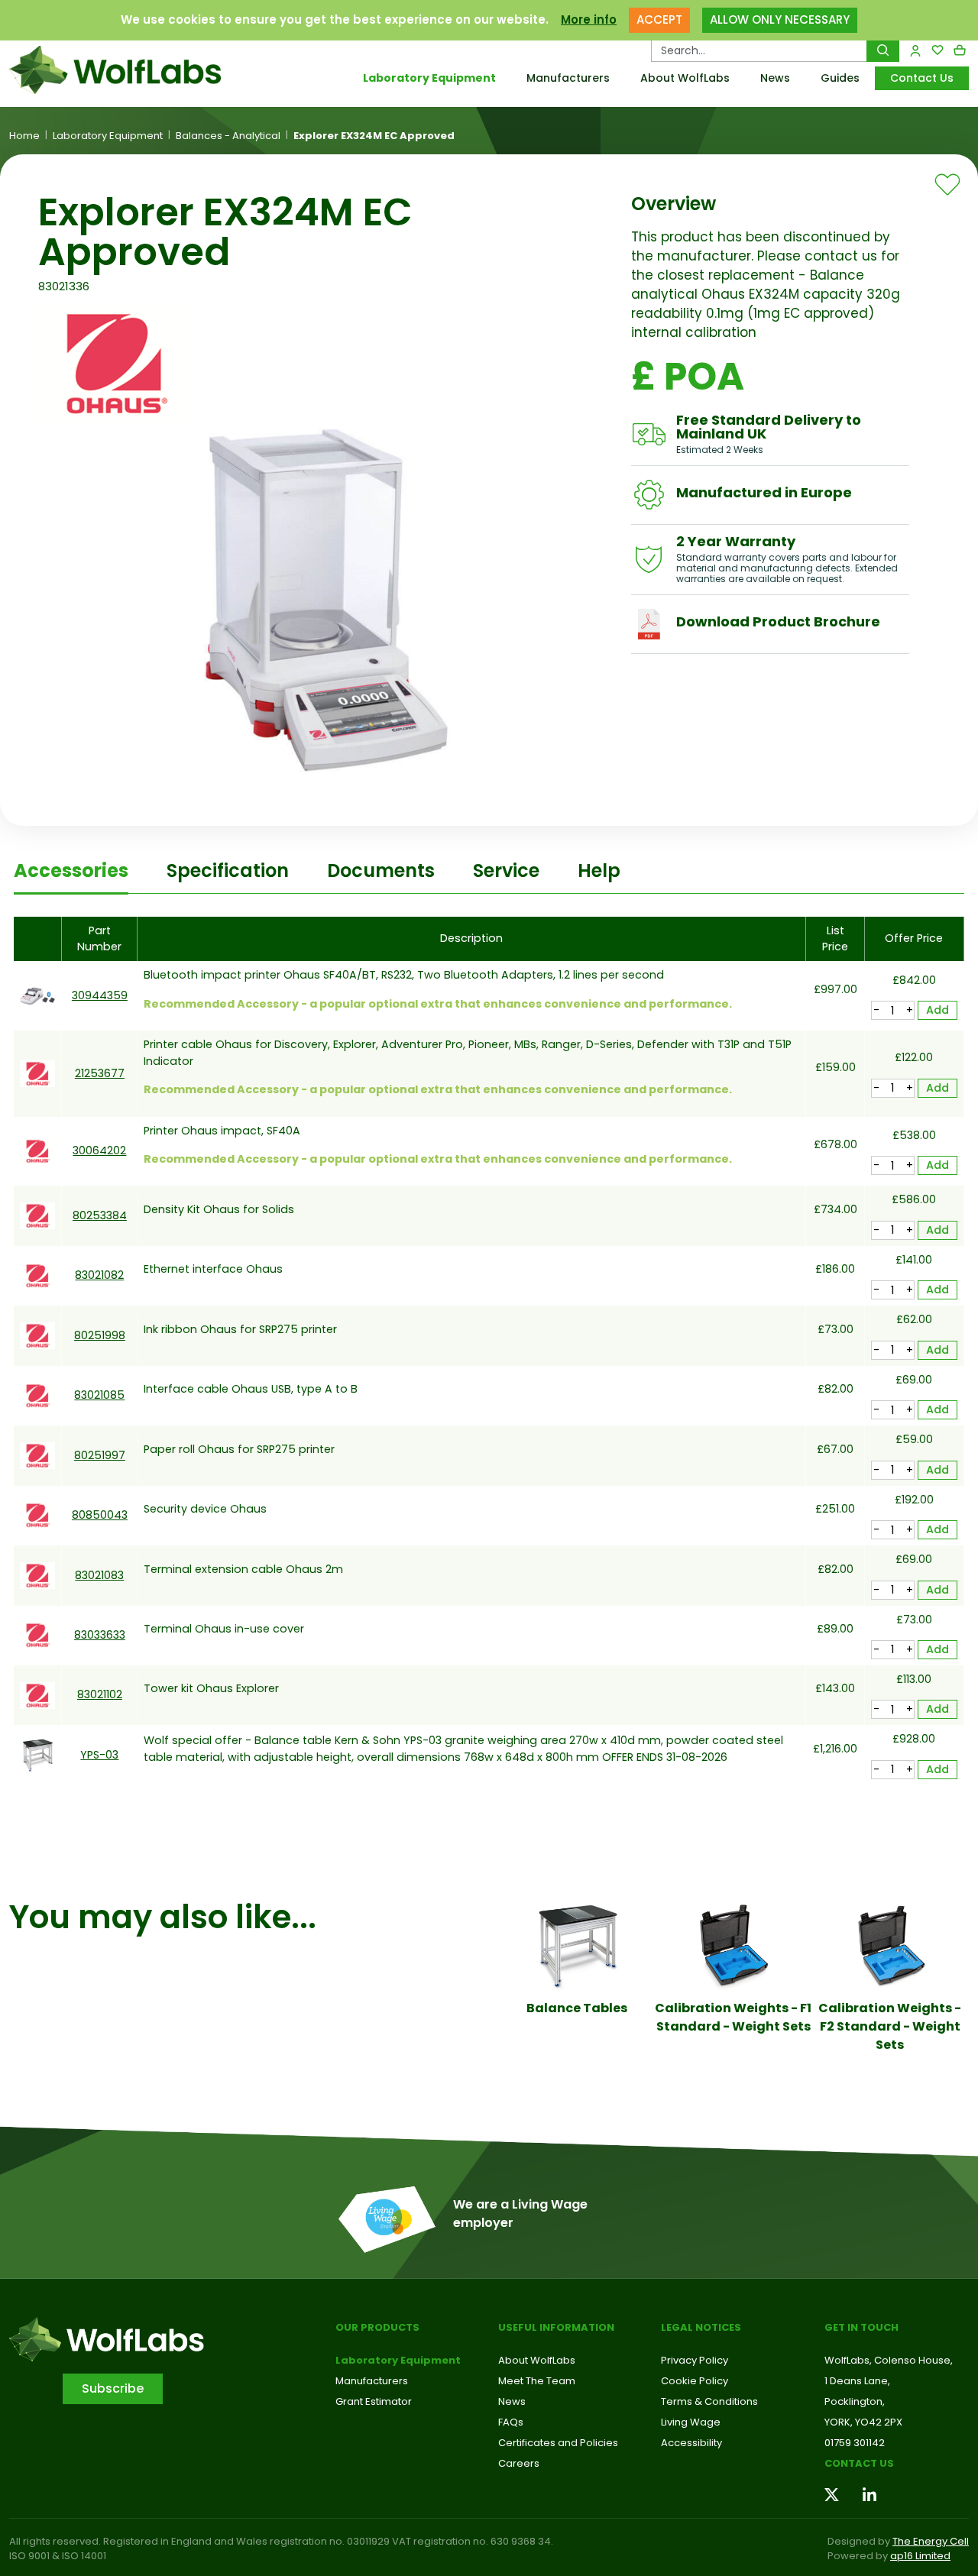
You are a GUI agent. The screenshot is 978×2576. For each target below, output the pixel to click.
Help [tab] (599, 871)
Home (24, 136)
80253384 (100, 1215)
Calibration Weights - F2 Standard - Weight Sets (890, 2026)
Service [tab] (506, 871)
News (775, 78)
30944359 (100, 995)
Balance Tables (577, 2008)
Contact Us (922, 78)
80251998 (100, 1335)
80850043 (100, 1515)
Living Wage (691, 2422)
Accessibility (691, 2443)
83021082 (99, 1275)
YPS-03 (99, 1755)
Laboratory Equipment (429, 78)
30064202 (99, 1150)
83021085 (99, 1395)
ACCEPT (659, 19)
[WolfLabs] (122, 70)
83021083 (99, 1575)
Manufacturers (568, 78)
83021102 (100, 1694)
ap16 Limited (920, 2556)
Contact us (859, 2463)
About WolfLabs (685, 78)
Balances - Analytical (228, 136)
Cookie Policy (695, 2381)
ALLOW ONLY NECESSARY (780, 19)
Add (938, 1010)
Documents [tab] (381, 871)
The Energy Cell (931, 2541)
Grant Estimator (374, 2401)
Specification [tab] (228, 871)
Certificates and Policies (558, 2443)
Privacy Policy (695, 2360)
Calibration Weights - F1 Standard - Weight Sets (733, 2017)
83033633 (100, 1635)
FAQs (511, 2422)
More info (589, 19)
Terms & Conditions (709, 2401)
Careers (519, 2463)
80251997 (100, 1455)
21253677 (100, 1073)
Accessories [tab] (71, 871)
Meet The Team (537, 2381)
